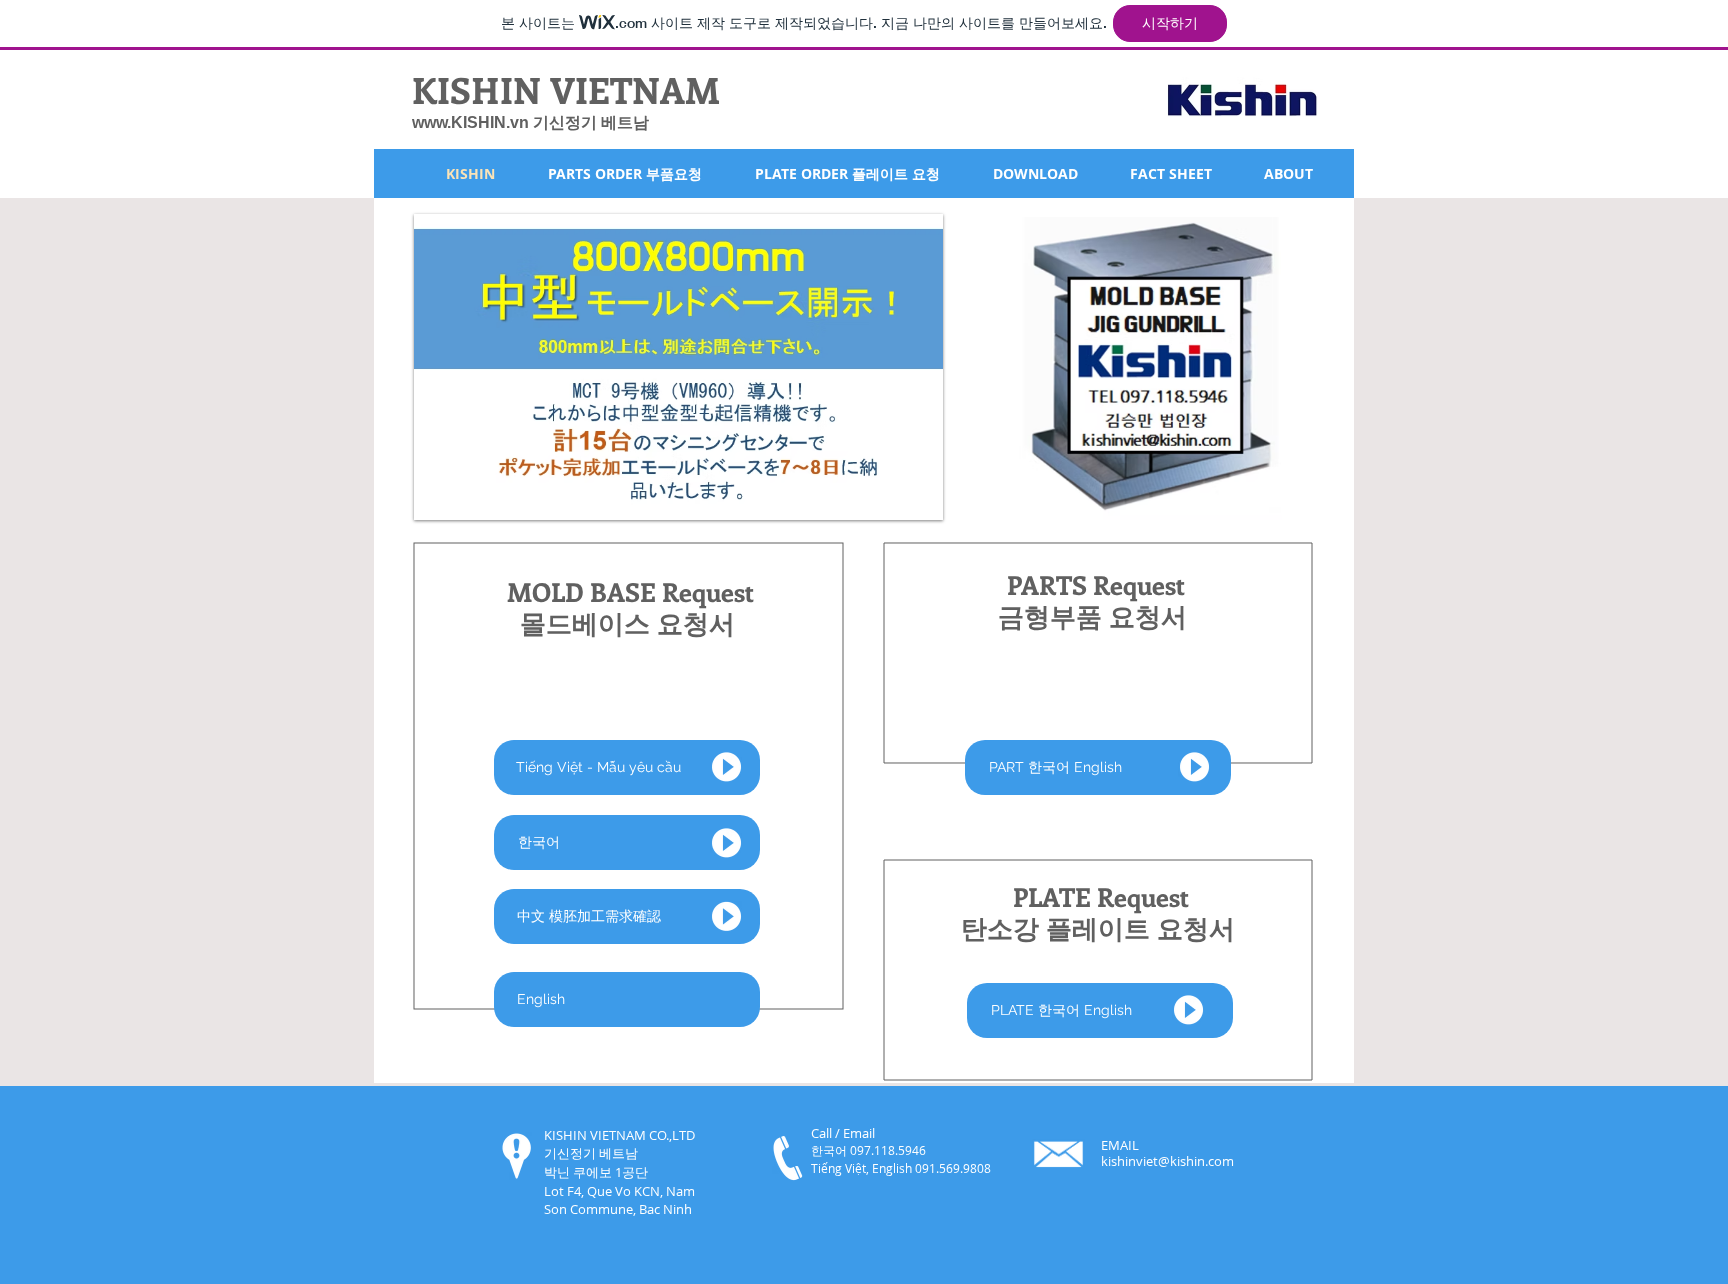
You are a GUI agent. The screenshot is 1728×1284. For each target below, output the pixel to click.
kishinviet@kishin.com (1167, 1161)
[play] (894, 502)
